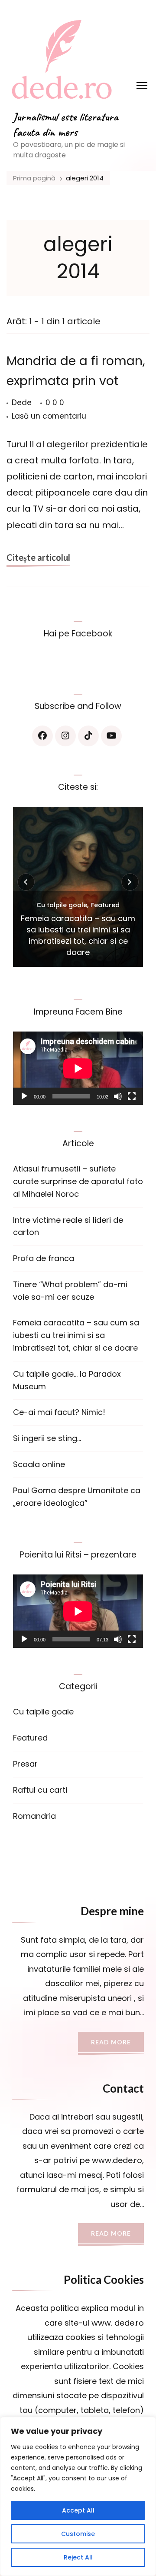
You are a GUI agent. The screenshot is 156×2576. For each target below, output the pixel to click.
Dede (22, 403)
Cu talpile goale (62, 905)
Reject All (78, 2557)
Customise (78, 2534)
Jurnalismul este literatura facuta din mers (66, 124)
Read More (111, 2042)
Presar (25, 1764)
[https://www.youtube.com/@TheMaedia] (111, 736)
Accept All (78, 2510)
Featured (105, 905)
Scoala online (39, 1464)
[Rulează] (24, 1096)
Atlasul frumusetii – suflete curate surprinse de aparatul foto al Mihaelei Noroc (78, 1181)
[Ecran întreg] (132, 1096)
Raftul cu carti (40, 1790)
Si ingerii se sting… (47, 1438)
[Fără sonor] (118, 1096)
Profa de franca (44, 1258)
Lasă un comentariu (49, 417)
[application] (78, 1068)
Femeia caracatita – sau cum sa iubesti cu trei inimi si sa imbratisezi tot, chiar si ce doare (78, 935)
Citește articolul (38, 557)
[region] (78, 2496)
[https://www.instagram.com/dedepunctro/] (65, 736)
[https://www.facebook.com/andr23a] (42, 736)
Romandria (34, 1816)
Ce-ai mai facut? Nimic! (59, 1412)
